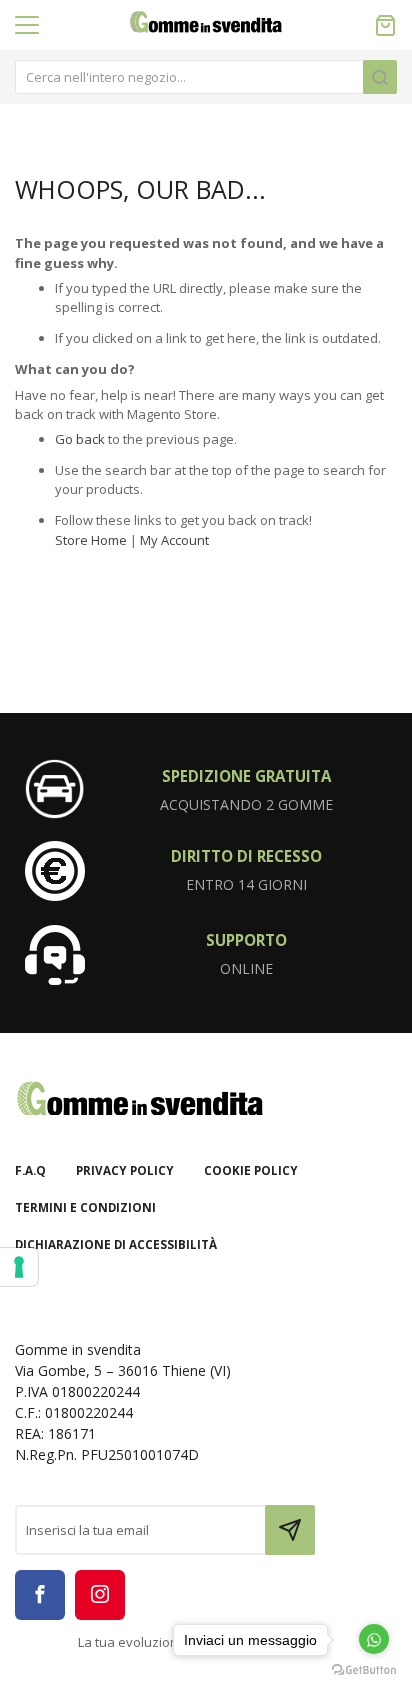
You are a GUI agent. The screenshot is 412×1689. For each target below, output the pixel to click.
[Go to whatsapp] (374, 1639)
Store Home (91, 540)
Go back (80, 439)
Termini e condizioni (85, 1207)
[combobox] (206, 77)
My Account (174, 540)
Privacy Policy (125, 1170)
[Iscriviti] (290, 1530)
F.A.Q (30, 1170)
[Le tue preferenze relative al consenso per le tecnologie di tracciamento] (19, 1267)
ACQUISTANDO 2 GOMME (246, 804)
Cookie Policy (251, 1170)
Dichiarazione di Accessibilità (116, 1244)
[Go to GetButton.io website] (364, 1669)
